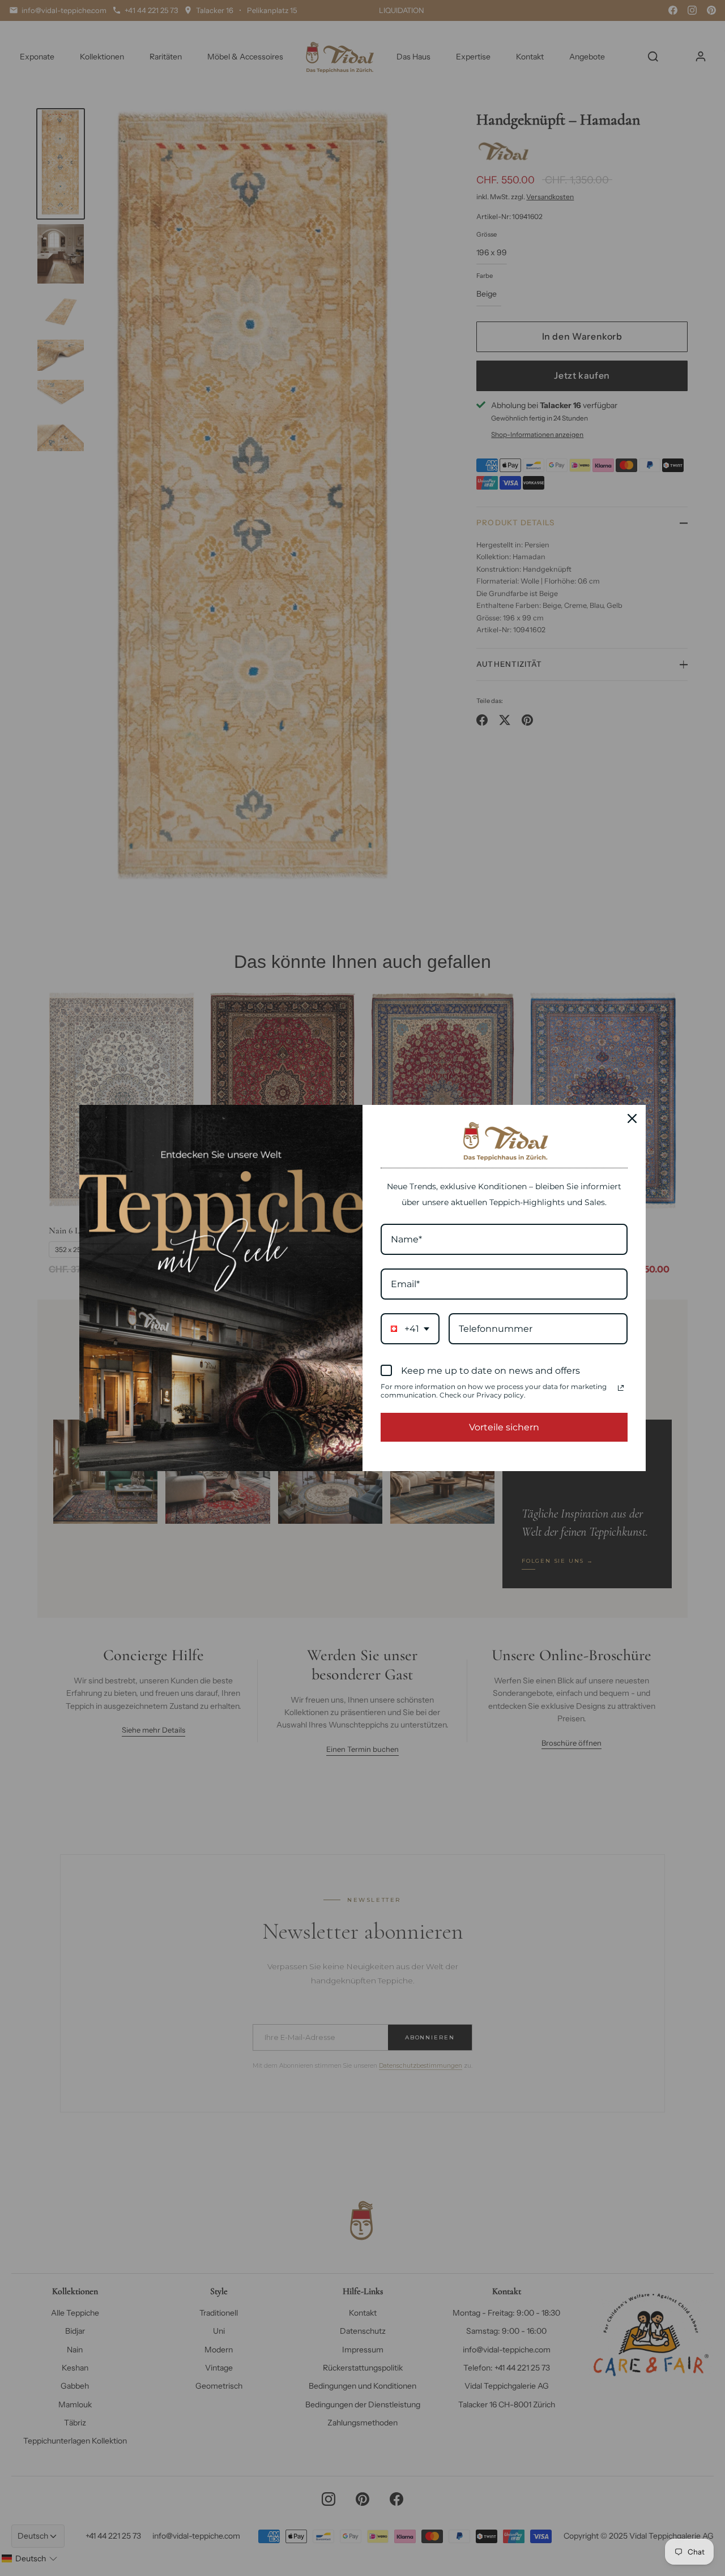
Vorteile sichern (504, 1427)
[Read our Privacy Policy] (621, 1388)
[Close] (632, 1118)
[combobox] (410, 1329)
